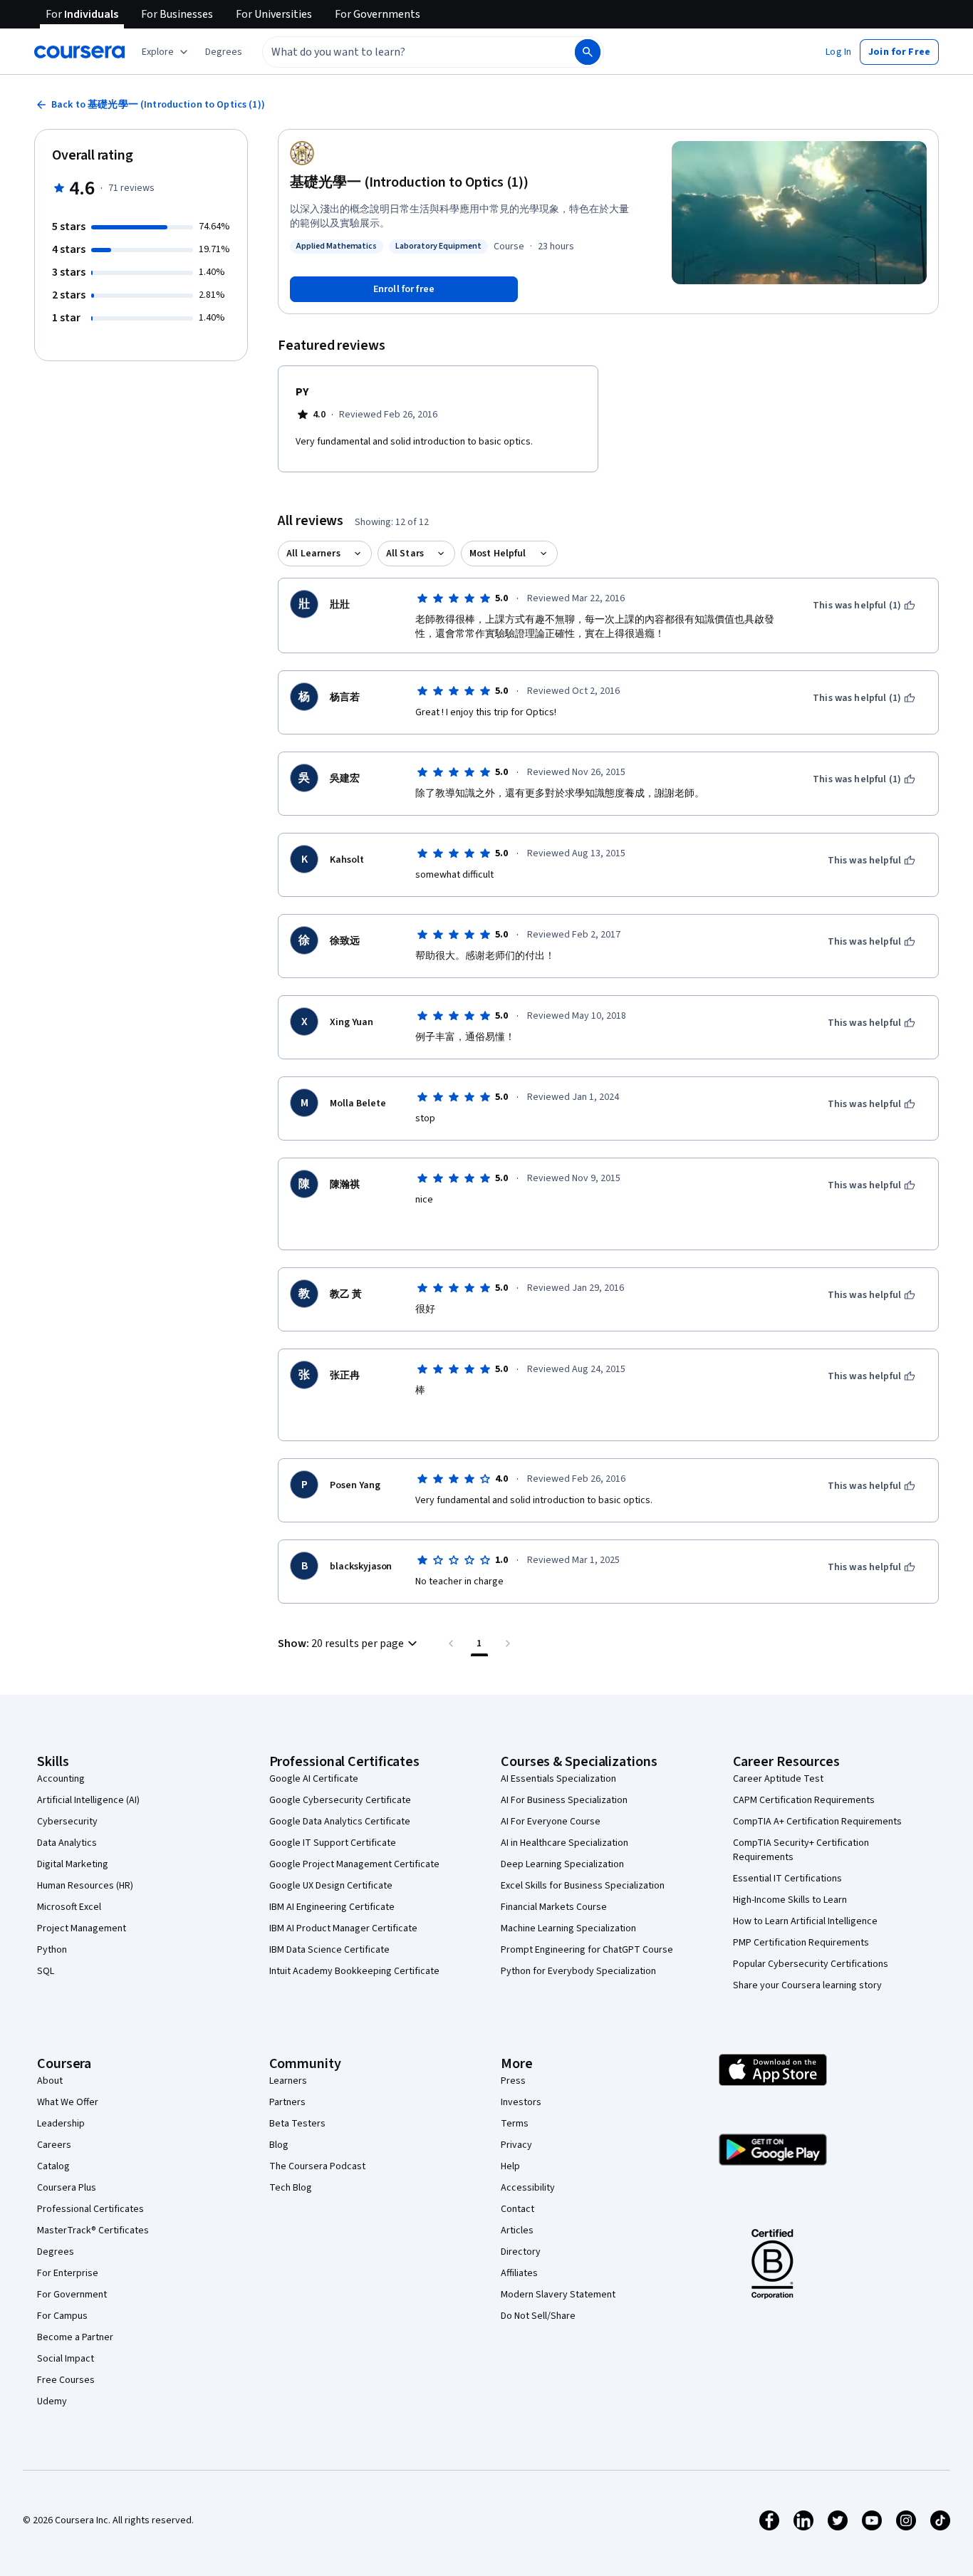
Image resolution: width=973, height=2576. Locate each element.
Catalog (53, 2166)
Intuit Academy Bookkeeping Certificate (354, 1971)
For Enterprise (68, 2273)
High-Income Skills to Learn (790, 1900)
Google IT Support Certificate (333, 1843)
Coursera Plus (67, 2188)
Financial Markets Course (554, 1907)
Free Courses (66, 2380)
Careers (54, 2145)
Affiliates (519, 2273)
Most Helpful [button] (498, 554)
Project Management (82, 1928)
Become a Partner (75, 2337)
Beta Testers (297, 2124)
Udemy (52, 2401)
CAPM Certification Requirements (804, 1800)
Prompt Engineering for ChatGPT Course (587, 1950)
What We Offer (68, 2102)
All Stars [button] (405, 554)
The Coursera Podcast (317, 2166)
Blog (279, 2145)
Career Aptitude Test (778, 1779)
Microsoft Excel (69, 1907)
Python (52, 1950)
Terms (515, 2124)
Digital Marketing (73, 1864)
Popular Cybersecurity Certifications (811, 1964)
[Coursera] (79, 52)
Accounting (61, 1779)
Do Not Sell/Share (538, 2316)
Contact (517, 2209)
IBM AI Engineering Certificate (332, 1907)
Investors (521, 2102)
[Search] (588, 52)
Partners (287, 2102)
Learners (288, 2081)
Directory (521, 2252)
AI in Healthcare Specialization (564, 1843)
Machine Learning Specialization (568, 1928)
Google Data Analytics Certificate (340, 1822)
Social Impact (66, 2359)
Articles (517, 2230)
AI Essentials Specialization (558, 1779)
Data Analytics (67, 1843)
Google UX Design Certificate (331, 1886)
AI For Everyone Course (551, 1822)
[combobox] (403, 52)
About (50, 2081)
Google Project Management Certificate (354, 1864)
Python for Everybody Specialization (578, 1971)
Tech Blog (291, 2188)
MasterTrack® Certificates (93, 2230)
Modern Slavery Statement (558, 2295)
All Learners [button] (313, 554)
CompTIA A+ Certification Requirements (817, 1822)
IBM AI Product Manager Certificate (343, 1928)
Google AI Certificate (314, 1779)
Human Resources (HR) (85, 1886)
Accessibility (528, 2188)
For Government (72, 2295)
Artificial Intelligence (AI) (88, 1800)
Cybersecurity (67, 1822)
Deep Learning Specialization (562, 1864)
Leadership (61, 2124)
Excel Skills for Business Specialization (583, 1886)
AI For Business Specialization (564, 1800)
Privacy (516, 2145)
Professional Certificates (90, 2209)
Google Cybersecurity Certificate (340, 1800)
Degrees (56, 2252)
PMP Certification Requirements (801, 1943)
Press (513, 2081)
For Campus (62, 2316)
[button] (224, 52)
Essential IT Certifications (787, 1879)
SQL (46, 1971)
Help (510, 2166)
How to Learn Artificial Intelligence (805, 1921)
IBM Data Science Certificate (329, 1950)
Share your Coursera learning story (807, 1985)
